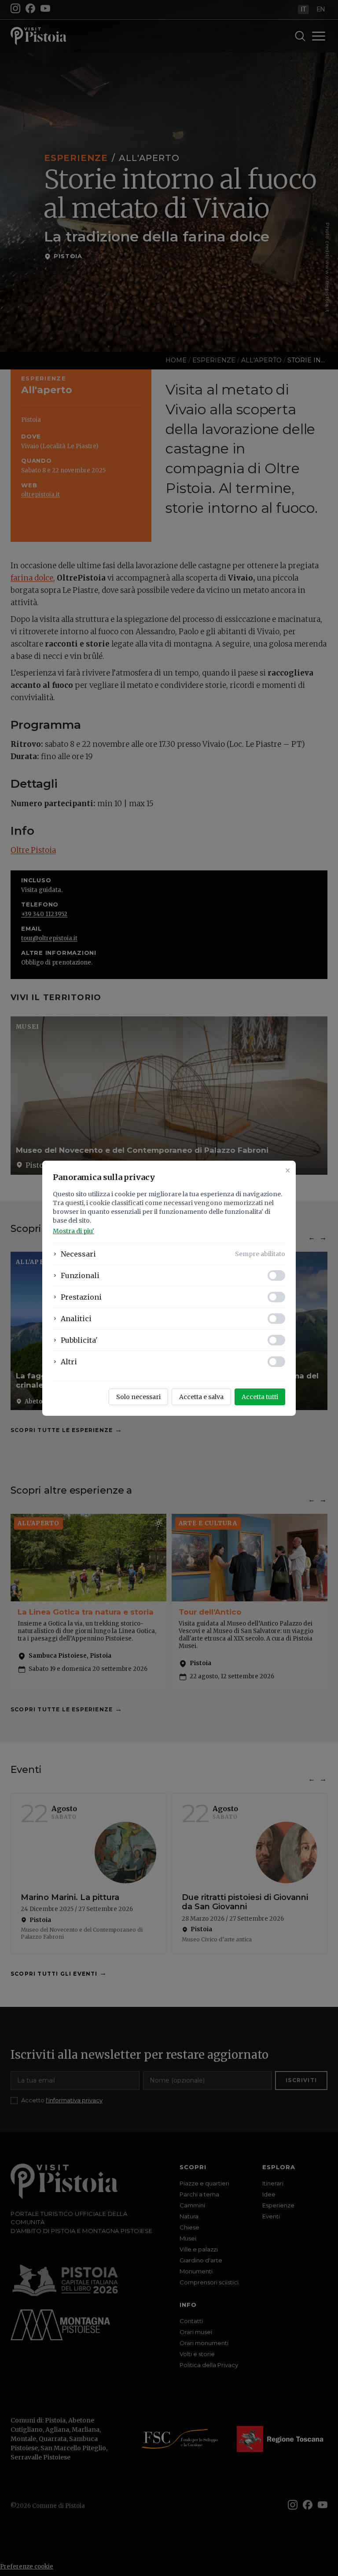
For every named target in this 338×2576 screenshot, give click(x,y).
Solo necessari (138, 1397)
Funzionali (80, 1275)
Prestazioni (81, 1297)
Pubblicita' (79, 1340)
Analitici (76, 1319)
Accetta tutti (260, 1397)
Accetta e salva (201, 1397)
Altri (69, 1362)
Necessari (78, 1254)
